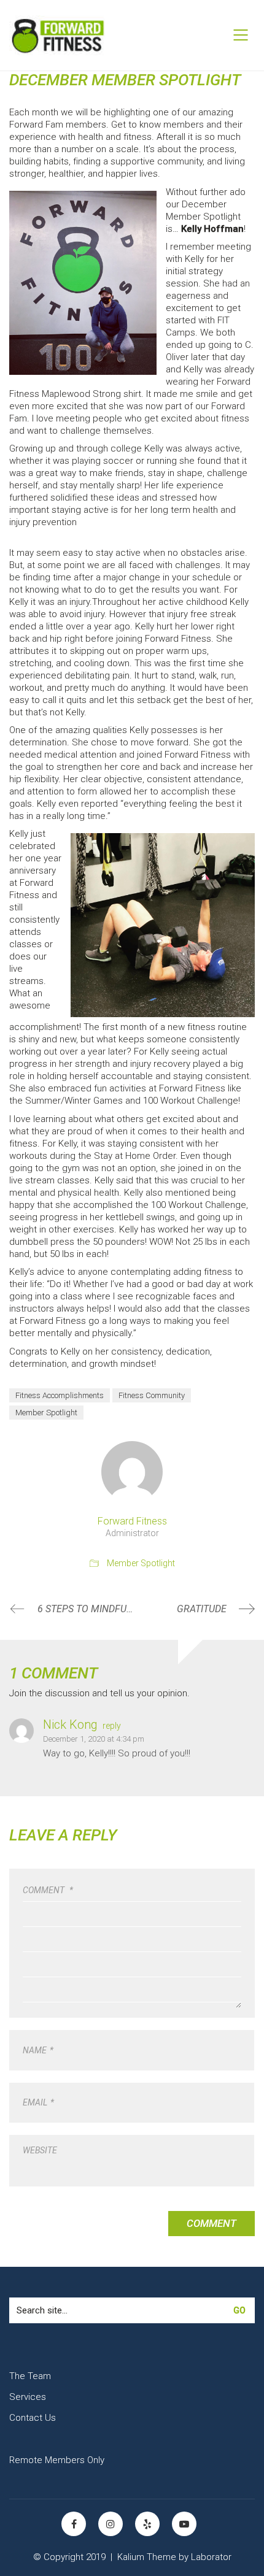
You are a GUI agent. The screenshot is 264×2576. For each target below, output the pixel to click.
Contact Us (33, 2418)
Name (38, 2050)
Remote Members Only (57, 2460)
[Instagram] (111, 2524)
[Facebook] (74, 2524)
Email (38, 2102)
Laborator (211, 2557)
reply (112, 1726)
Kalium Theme (147, 2557)
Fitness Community (152, 1395)
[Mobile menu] (241, 35)
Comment (48, 1890)
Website (40, 2150)
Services (28, 2397)
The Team (30, 2376)
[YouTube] (184, 2524)
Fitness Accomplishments (60, 1395)
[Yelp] (147, 2524)
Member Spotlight (46, 1413)
